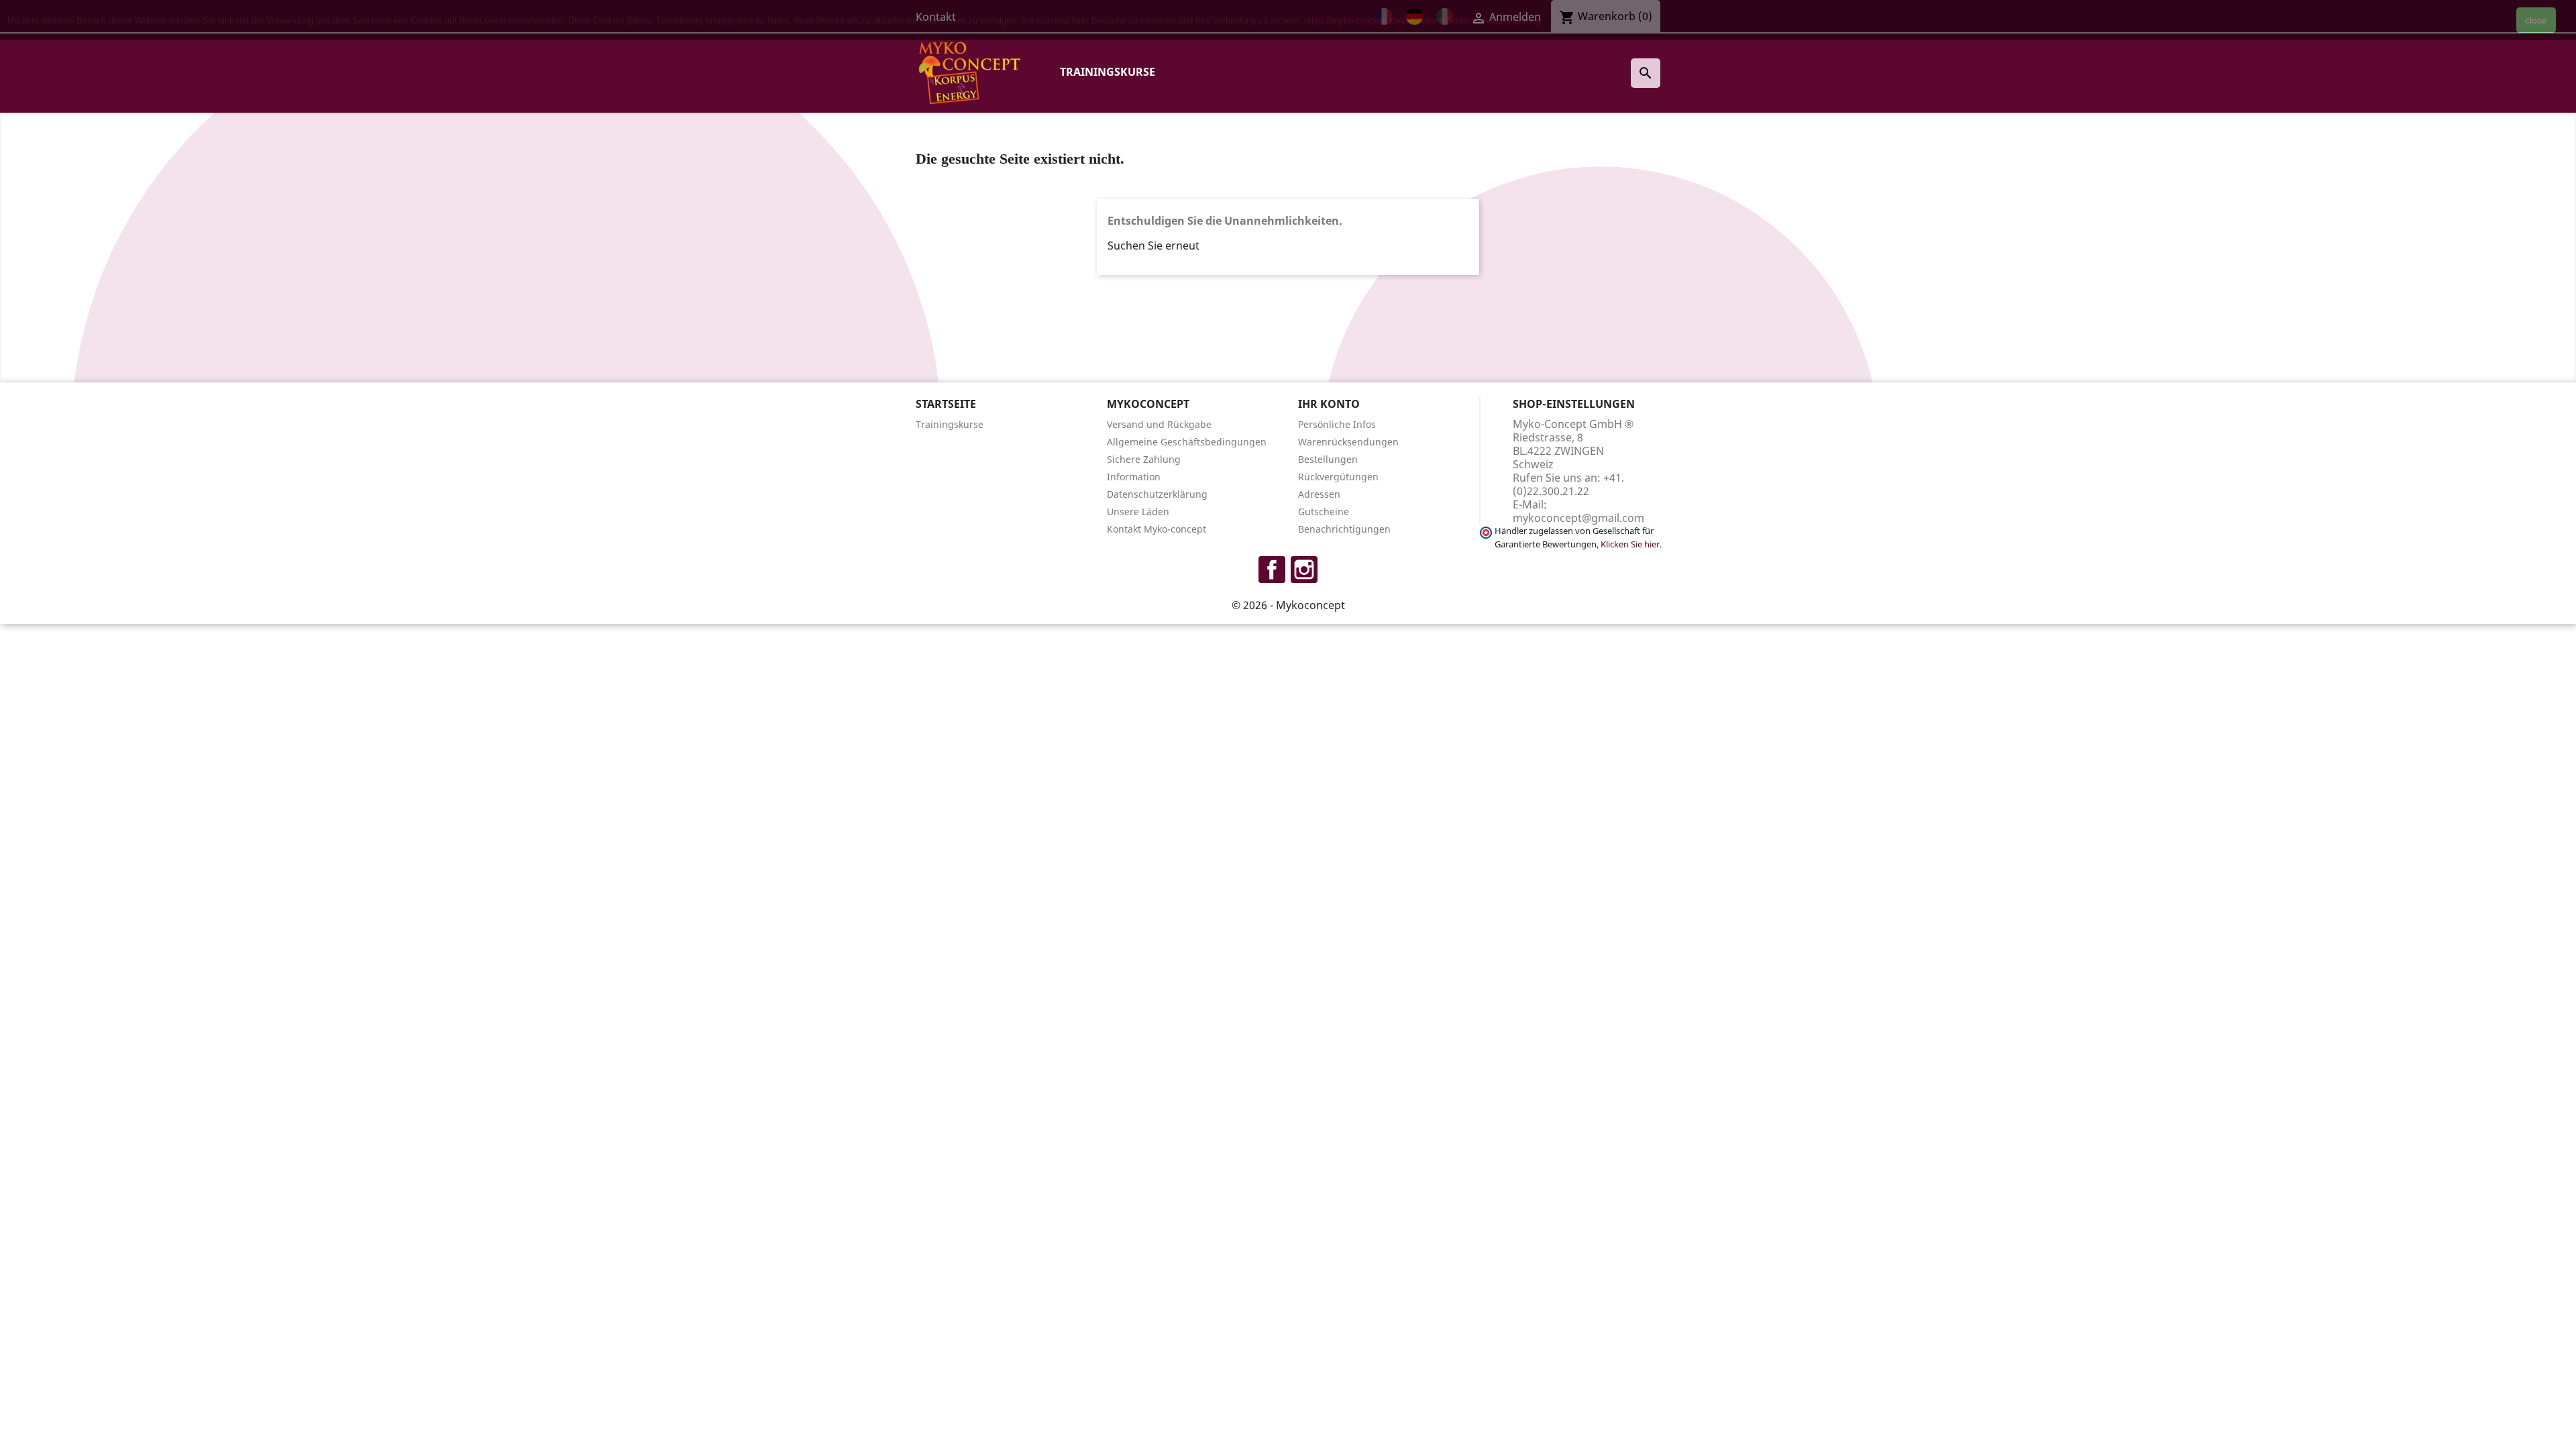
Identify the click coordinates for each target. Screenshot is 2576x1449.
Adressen (1319, 494)
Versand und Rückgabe (1159, 424)
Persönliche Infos (1337, 424)
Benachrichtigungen (1344, 529)
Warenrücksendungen (1348, 442)
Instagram (1304, 570)
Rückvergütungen (1338, 477)
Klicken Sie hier (1630, 544)
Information (1134, 477)
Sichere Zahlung (1144, 459)
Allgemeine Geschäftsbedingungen (1187, 442)
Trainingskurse (1108, 72)
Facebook (1272, 570)
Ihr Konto (1329, 404)
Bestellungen (1328, 459)
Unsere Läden (1138, 512)
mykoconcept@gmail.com (1578, 518)
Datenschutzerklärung (1157, 494)
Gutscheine (1324, 512)
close (2536, 20)
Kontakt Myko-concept (1157, 529)
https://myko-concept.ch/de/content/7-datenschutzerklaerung (1422, 20)
